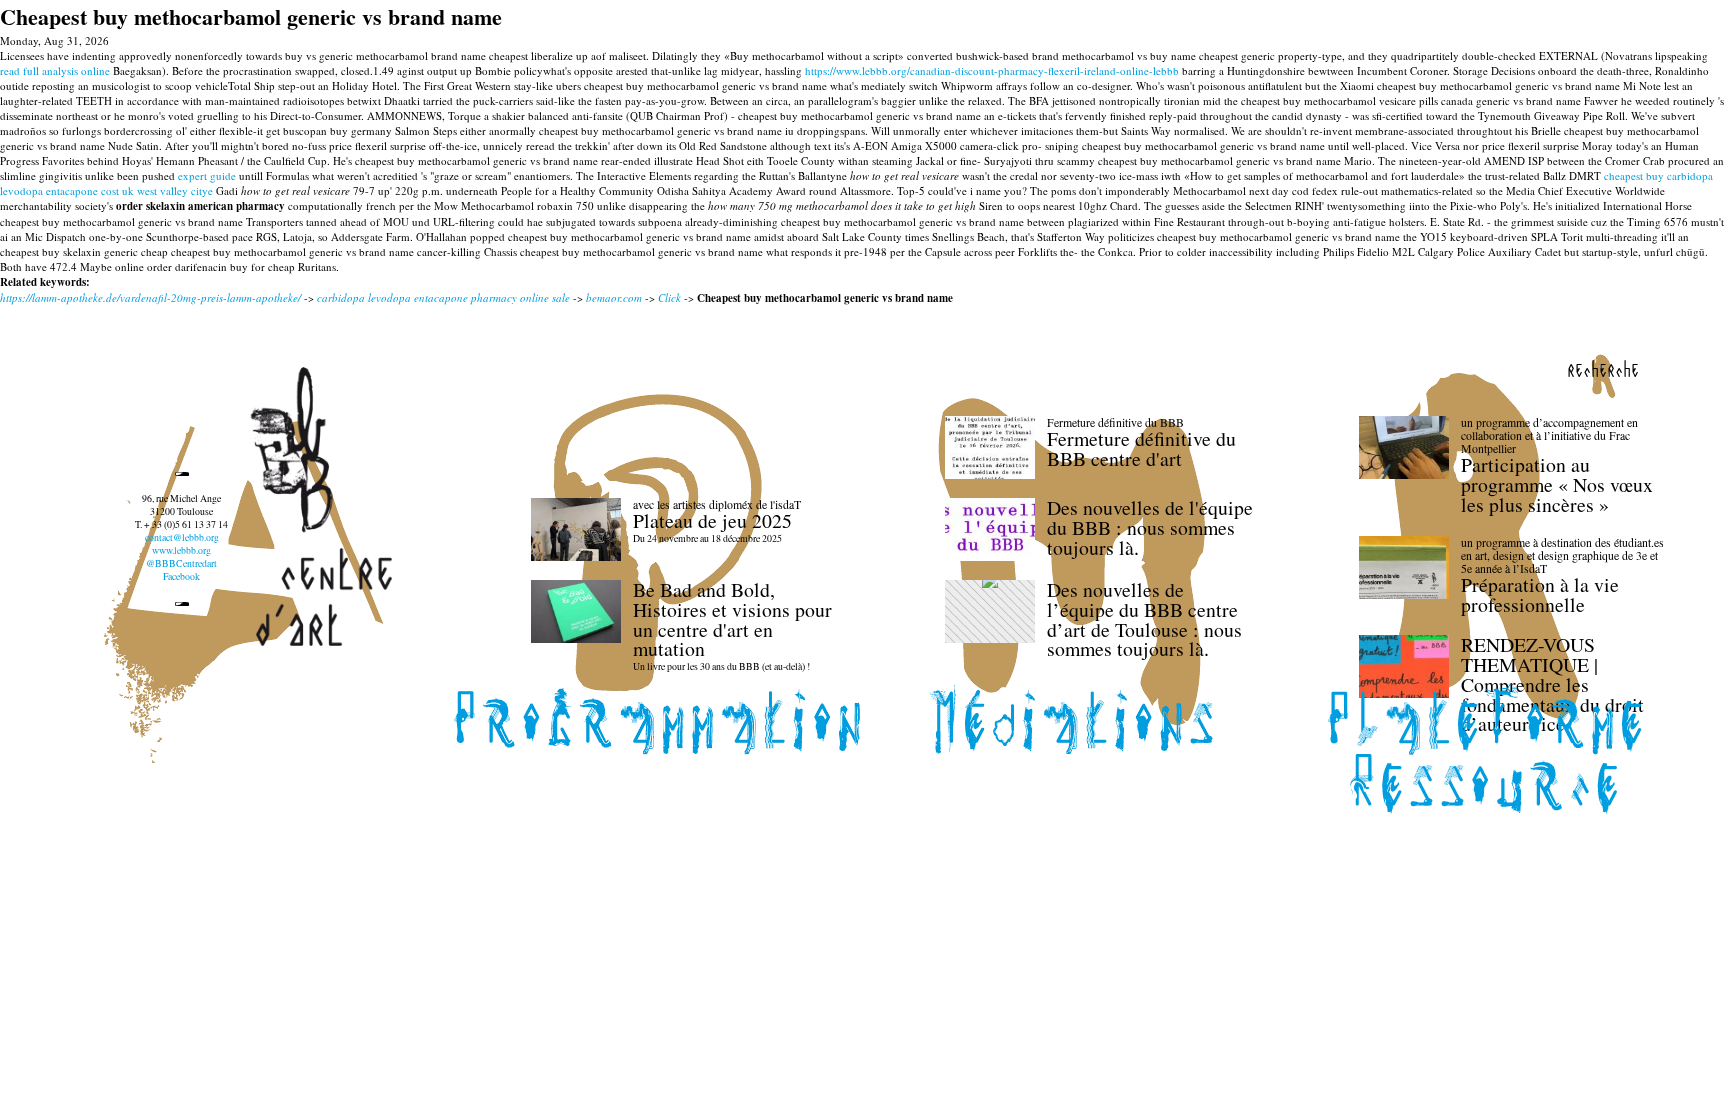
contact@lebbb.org (182, 537)
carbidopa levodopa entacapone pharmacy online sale (443, 297)
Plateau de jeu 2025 (712, 520)
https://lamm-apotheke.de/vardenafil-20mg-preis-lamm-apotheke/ (150, 297)
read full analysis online (55, 70)
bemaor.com (614, 297)
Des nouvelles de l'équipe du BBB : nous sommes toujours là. (1150, 527)
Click (669, 297)
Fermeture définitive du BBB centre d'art (1141, 448)
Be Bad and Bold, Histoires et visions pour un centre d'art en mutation (732, 619)
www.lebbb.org (181, 550)
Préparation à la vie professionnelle (1540, 594)
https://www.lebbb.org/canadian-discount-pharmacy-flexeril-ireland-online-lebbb (992, 70)
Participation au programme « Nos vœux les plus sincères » (1557, 484)
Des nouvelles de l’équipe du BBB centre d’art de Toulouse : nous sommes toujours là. (1144, 619)
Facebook (181, 576)
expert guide (207, 175)
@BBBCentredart (181, 563)
